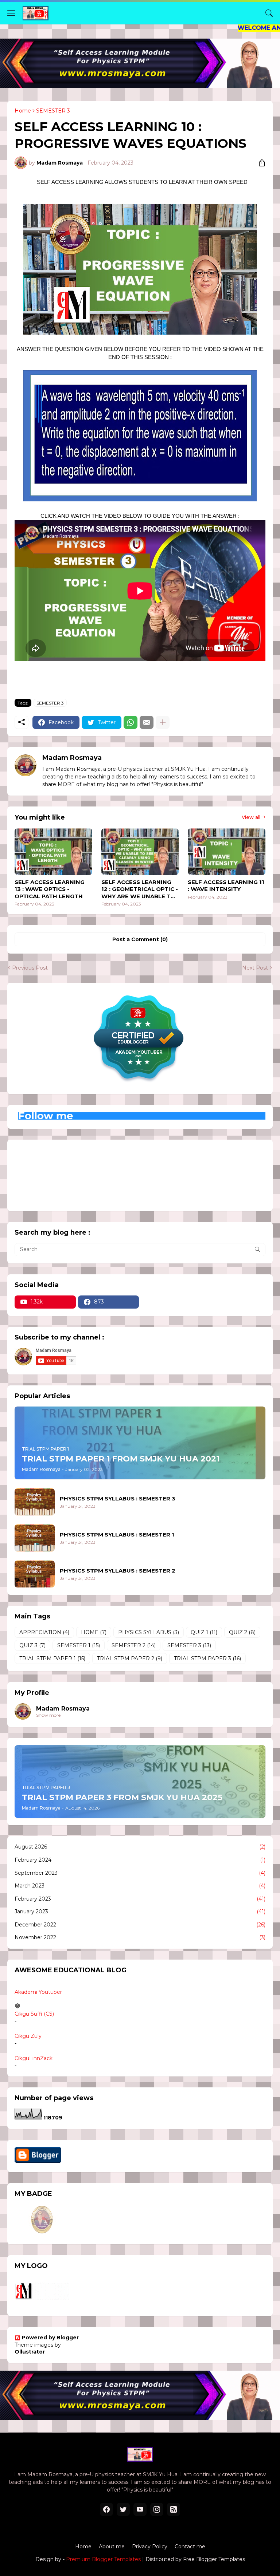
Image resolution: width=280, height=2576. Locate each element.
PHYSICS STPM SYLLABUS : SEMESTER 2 (118, 1571)
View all (251, 817)
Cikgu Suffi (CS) (34, 2014)
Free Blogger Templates (214, 2559)
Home (23, 111)
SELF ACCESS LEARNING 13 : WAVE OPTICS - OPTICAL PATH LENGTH (50, 889)
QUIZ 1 (204, 1632)
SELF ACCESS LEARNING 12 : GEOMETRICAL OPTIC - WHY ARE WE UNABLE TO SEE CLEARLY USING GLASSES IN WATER (140, 889)
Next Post (255, 968)
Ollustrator (30, 2352)
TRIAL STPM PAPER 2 (130, 1658)
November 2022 (140, 1937)
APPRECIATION (44, 1632)
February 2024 (140, 1860)
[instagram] (157, 2509)
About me (112, 2547)
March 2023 (140, 1886)
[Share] (259, 163)
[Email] (147, 722)
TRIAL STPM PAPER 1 (52, 1658)
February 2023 (140, 1899)
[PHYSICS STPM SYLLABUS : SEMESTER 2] (35, 1574)
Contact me (190, 2547)
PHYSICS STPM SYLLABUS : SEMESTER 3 (118, 1498)
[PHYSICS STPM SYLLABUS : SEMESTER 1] (35, 1538)
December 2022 (140, 1925)
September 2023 (140, 1873)
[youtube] (140, 2509)
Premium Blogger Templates (103, 2559)
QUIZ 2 (242, 1632)
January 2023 (140, 1912)
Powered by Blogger (50, 2338)
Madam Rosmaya (63, 1709)
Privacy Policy (150, 2547)
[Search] (269, 13)
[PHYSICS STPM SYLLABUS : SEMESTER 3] (35, 1502)
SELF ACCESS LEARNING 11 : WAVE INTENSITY (226, 886)
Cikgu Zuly (28, 2036)
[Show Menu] (11, 13)
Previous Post (30, 968)
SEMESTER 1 (79, 1645)
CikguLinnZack (34, 2058)
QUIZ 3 (32, 1645)
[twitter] (123, 2509)
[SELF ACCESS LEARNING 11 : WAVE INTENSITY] (227, 852)
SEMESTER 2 (134, 1645)
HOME (94, 1632)
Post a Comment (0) (140, 939)
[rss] (174, 2509)
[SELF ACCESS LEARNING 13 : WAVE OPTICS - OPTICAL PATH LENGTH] (53, 852)
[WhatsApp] (131, 722)
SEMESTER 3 (53, 111)
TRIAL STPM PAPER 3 (207, 1658)
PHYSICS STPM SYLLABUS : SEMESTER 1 (117, 1534)
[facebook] (106, 2509)
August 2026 (140, 1847)
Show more (48, 1715)
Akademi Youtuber (38, 1992)
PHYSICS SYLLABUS (149, 1632)
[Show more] (163, 722)
